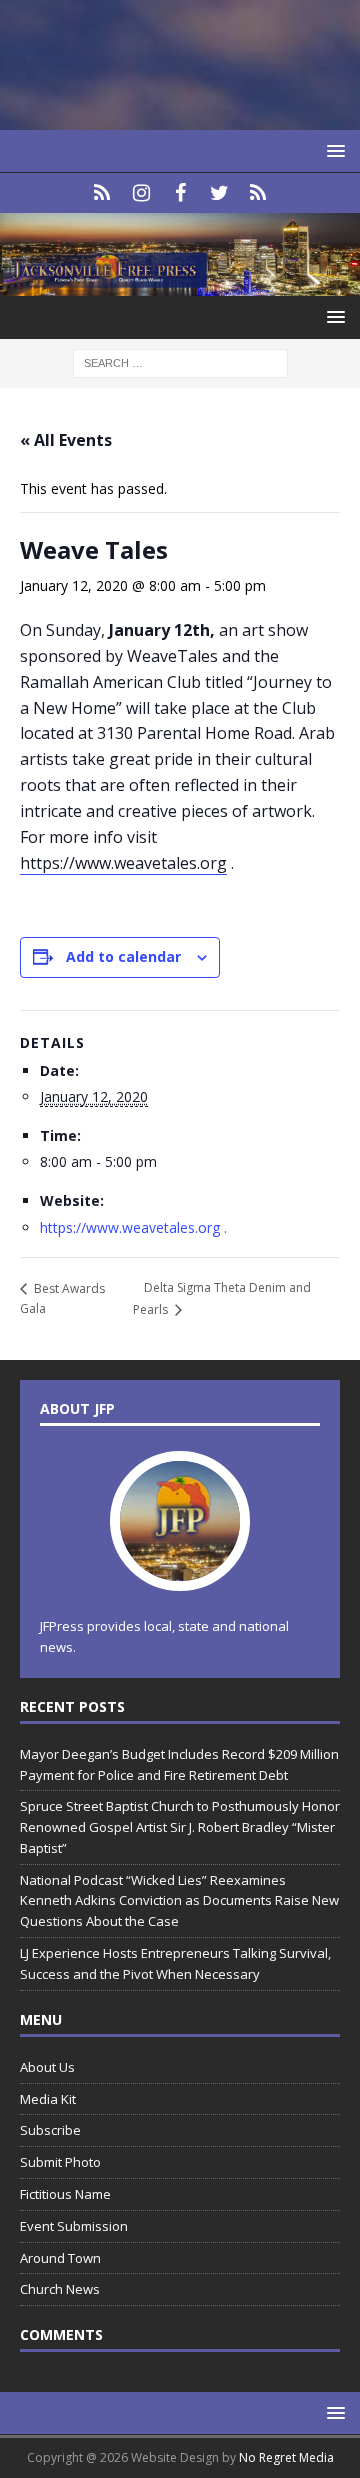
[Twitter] (219, 193)
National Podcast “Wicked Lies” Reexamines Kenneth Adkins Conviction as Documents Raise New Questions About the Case (179, 1901)
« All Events (66, 440)
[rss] (258, 193)
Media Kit (48, 2099)
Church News (60, 2289)
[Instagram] (141, 193)
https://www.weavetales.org (123, 863)
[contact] (102, 193)
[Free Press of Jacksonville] (180, 284)
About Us (47, 2067)
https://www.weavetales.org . (135, 1227)
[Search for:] (180, 362)
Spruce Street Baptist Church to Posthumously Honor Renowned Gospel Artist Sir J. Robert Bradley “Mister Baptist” (180, 1827)
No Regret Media (286, 2457)
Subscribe (50, 2130)
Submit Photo (60, 2162)
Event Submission (74, 2226)
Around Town (60, 2258)
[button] (332, 150)
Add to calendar (123, 956)
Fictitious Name (65, 2194)
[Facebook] (180, 193)
